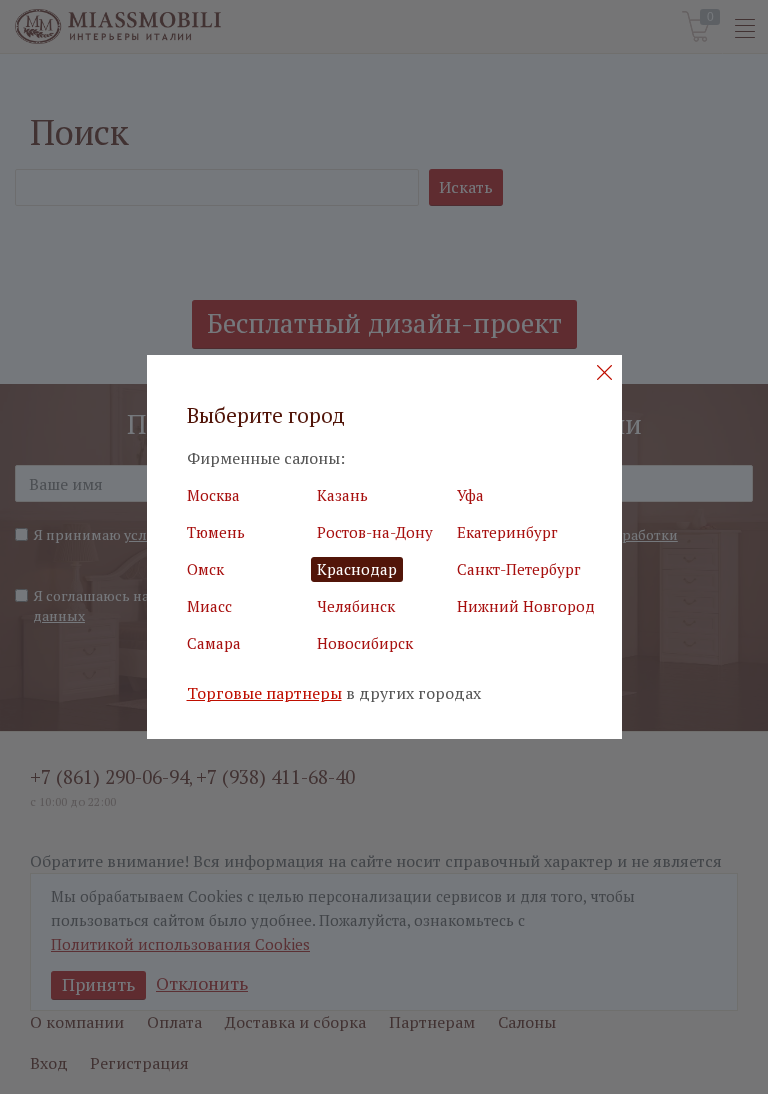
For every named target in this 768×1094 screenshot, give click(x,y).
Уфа (470, 495)
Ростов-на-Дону (375, 532)
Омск (205, 569)
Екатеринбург (507, 532)
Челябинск (356, 606)
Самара (214, 643)
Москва (213, 495)
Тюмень (216, 532)
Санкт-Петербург (519, 569)
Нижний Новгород (526, 606)
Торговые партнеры (264, 693)
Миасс (209, 606)
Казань (342, 495)
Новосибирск (365, 643)
